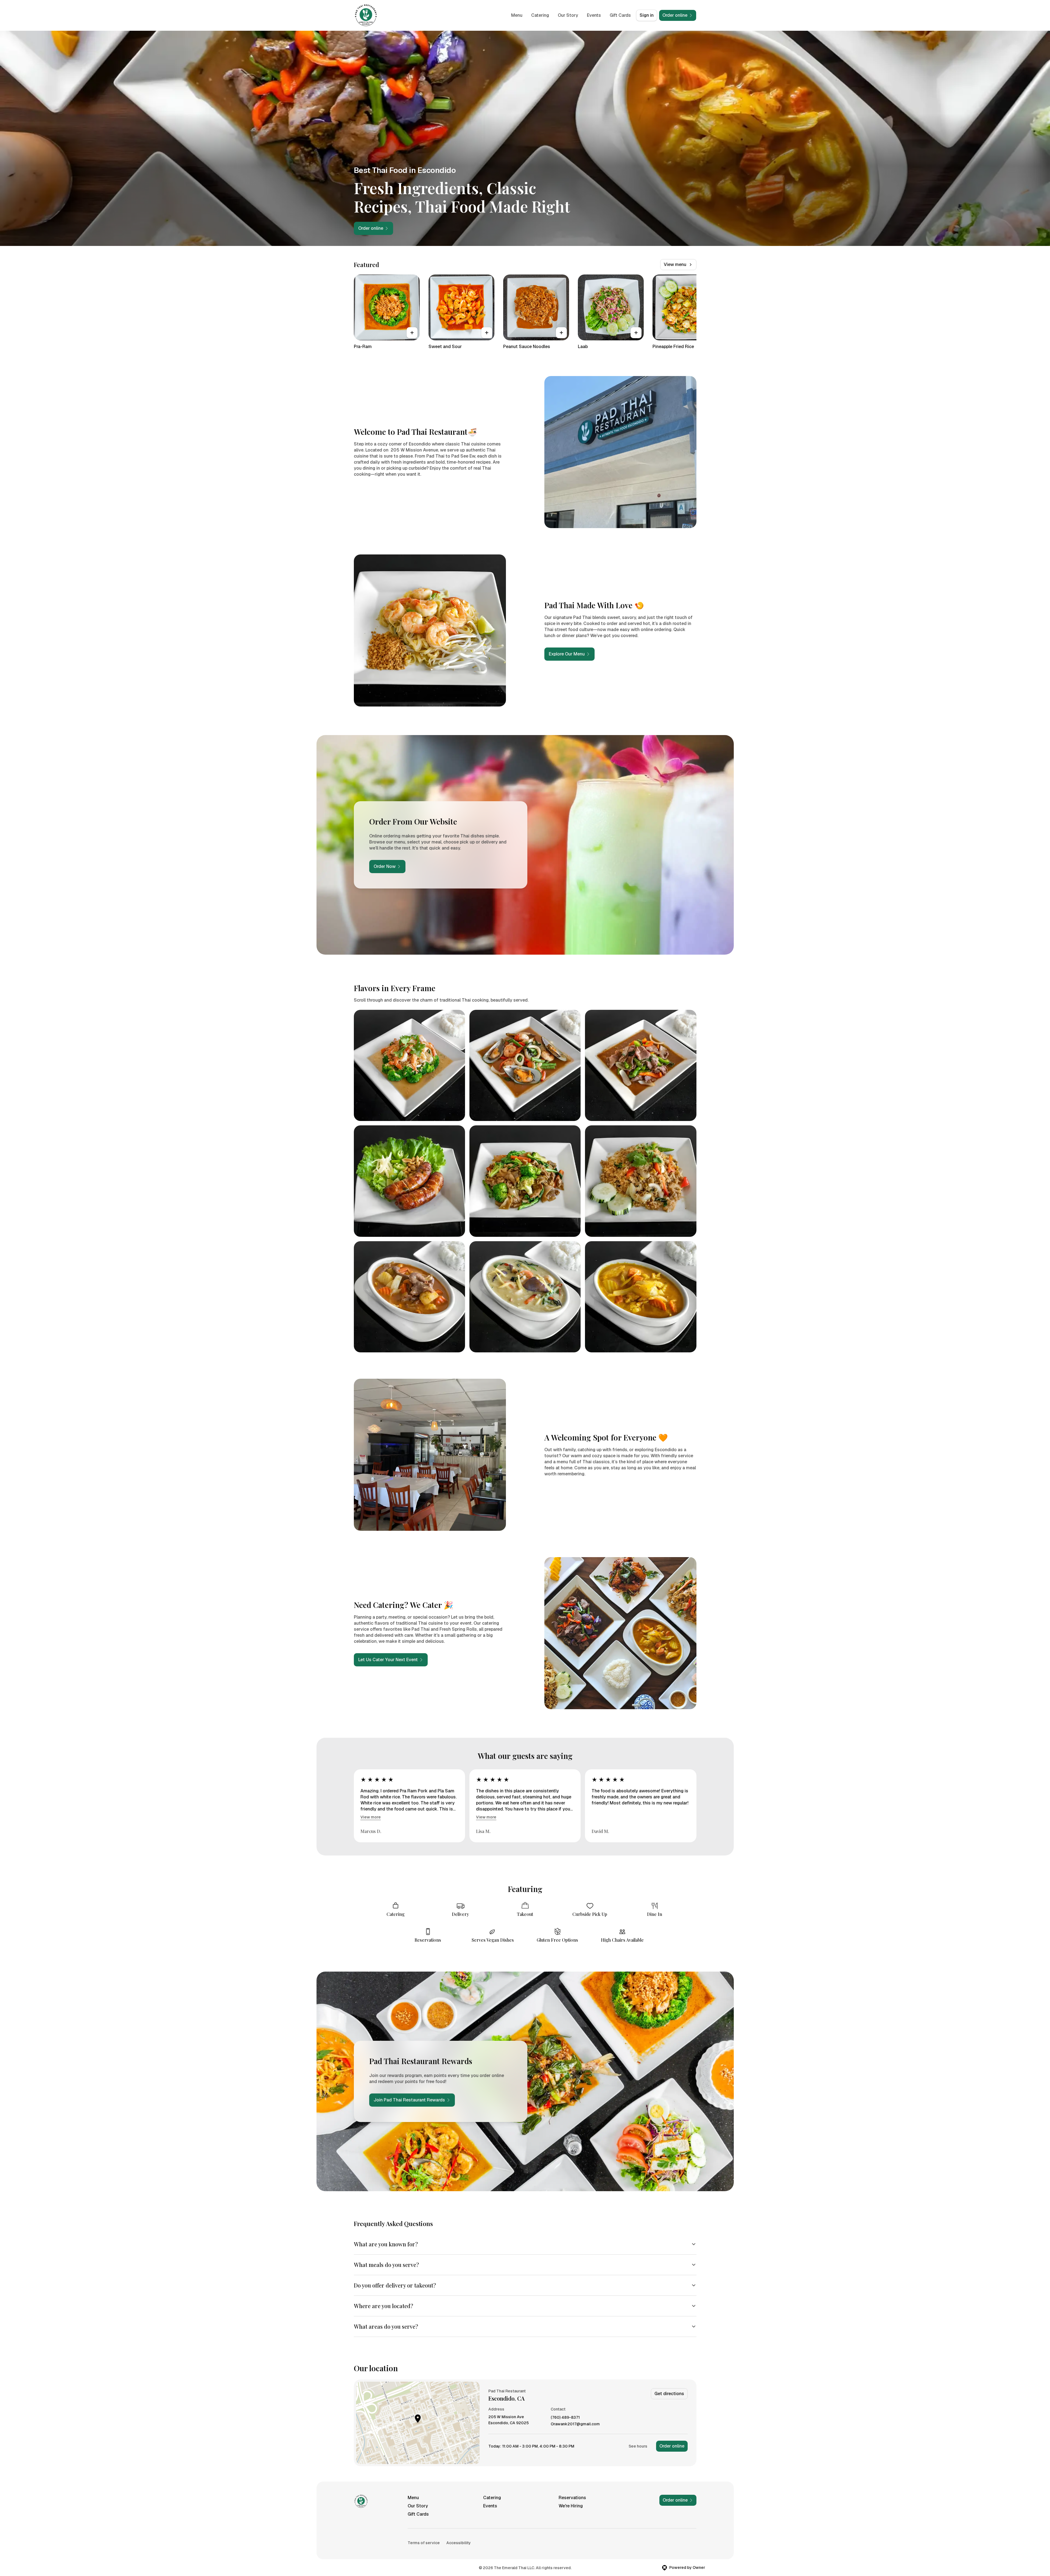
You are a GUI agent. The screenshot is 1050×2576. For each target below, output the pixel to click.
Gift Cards (620, 15)
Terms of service (424, 2543)
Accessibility (459, 2543)
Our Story (568, 15)
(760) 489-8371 (565, 2417)
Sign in (647, 15)
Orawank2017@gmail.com (575, 2424)
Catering (540, 15)
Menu (517, 15)
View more (371, 1817)
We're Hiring (571, 2506)
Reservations (572, 2498)
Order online (672, 2446)
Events (594, 15)
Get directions (669, 2394)
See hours (638, 2446)
